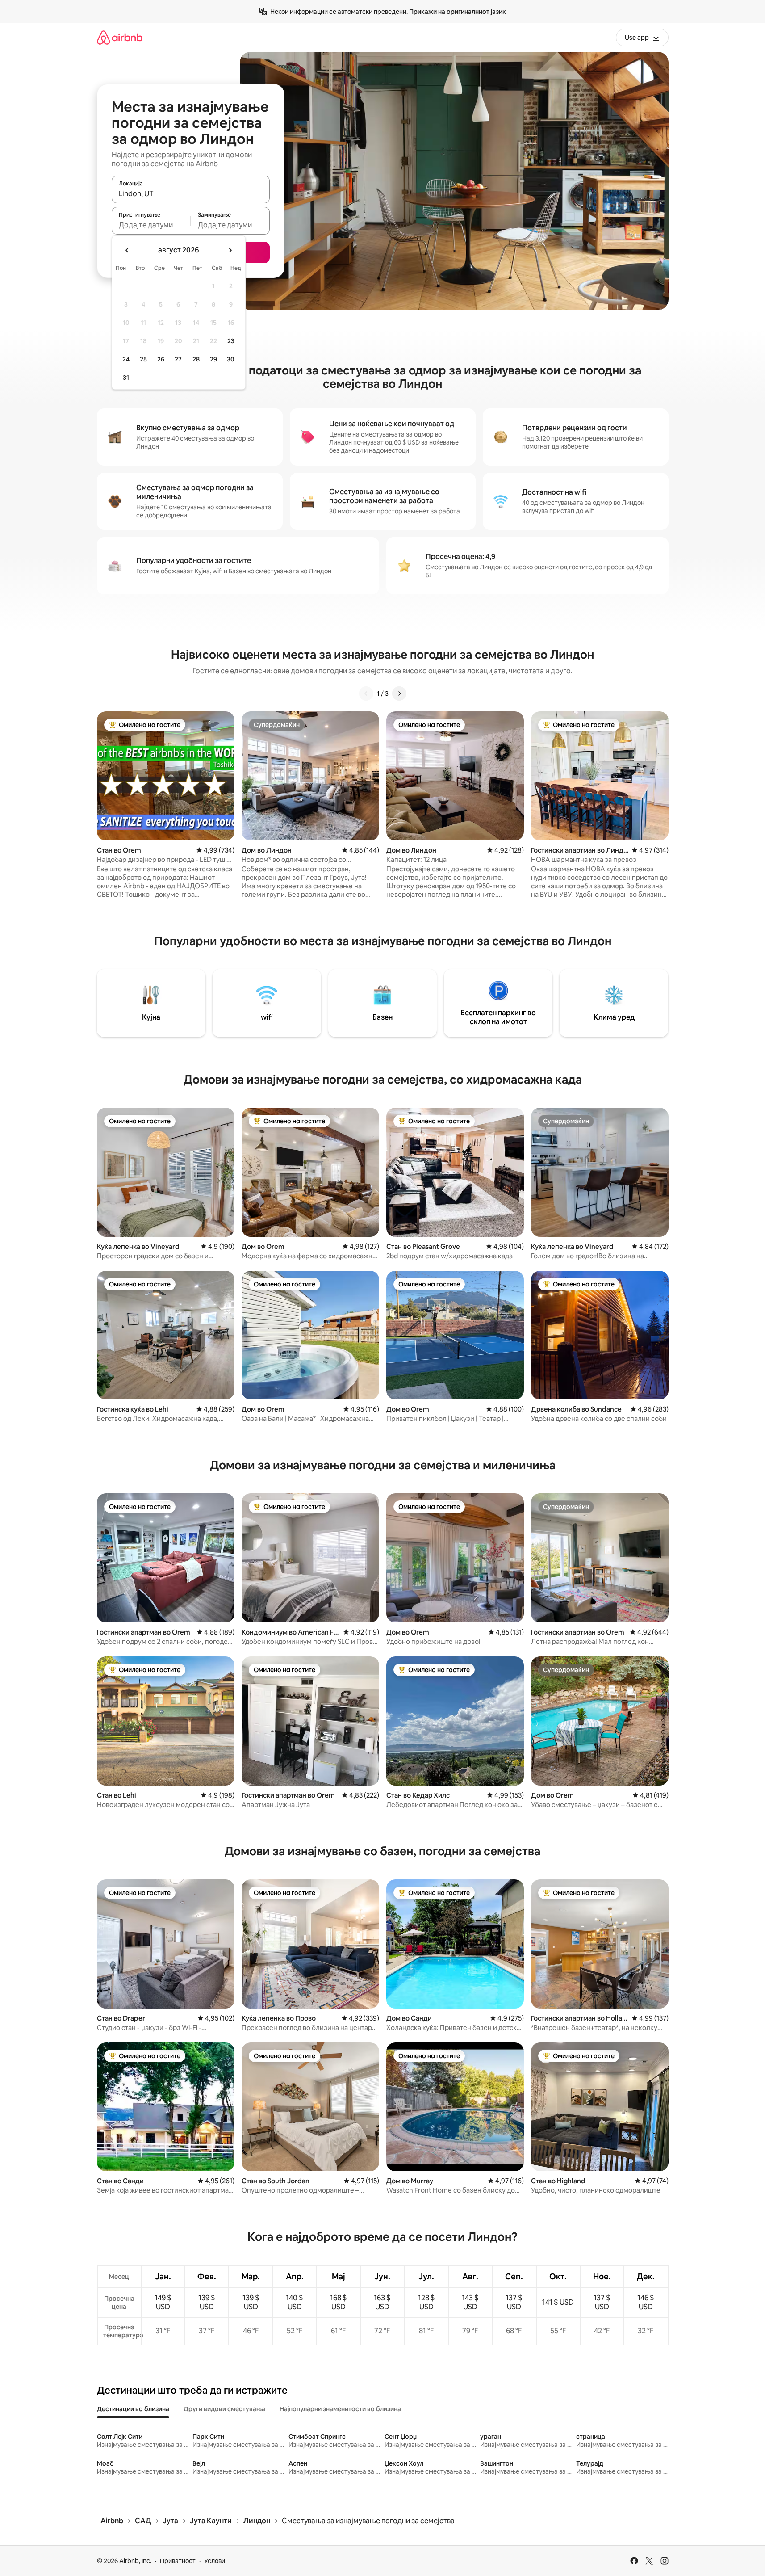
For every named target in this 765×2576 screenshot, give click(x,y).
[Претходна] (366, 693)
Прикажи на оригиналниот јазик (458, 12)
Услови (215, 2561)
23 (231, 341)
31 (126, 378)
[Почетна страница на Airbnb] (120, 37)
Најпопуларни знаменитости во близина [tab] (340, 2409)
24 (126, 359)
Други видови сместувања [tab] (224, 2409)
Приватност (178, 2561)
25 (143, 359)
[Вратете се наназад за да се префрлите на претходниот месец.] (127, 250)
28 (196, 359)
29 (213, 359)
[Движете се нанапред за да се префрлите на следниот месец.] (230, 250)
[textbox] (151, 225)
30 (231, 359)
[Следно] (399, 693)
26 (161, 359)
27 (178, 359)
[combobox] (191, 193)
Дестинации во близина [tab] (133, 2409)
